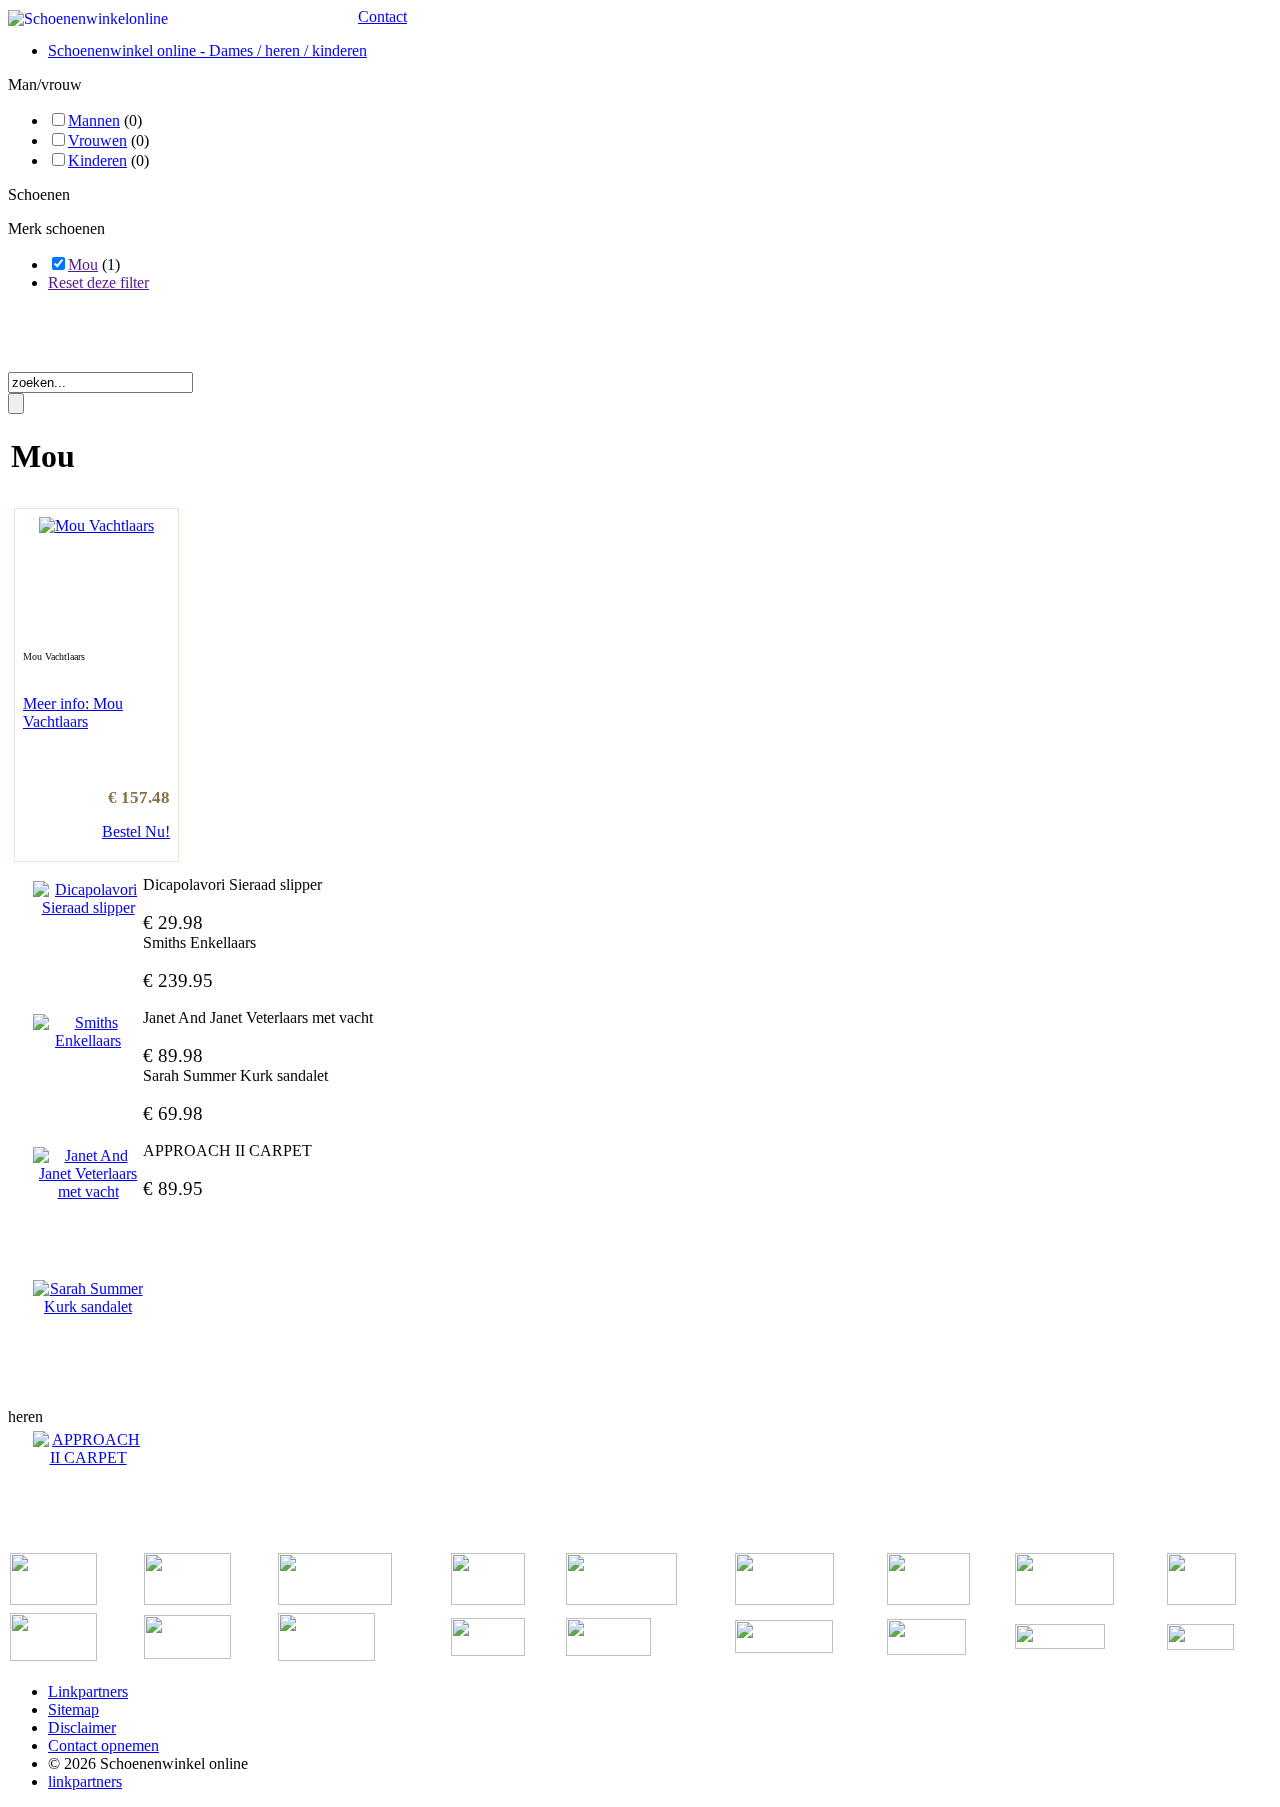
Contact (382, 16)
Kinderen (97, 160)
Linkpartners (88, 1691)
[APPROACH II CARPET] (88, 1449)
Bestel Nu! (136, 831)
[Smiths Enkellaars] (88, 1032)
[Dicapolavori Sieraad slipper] (88, 899)
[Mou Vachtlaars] (96, 525)
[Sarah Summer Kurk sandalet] (88, 1298)
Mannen (94, 120)
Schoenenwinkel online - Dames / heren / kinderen (207, 50)
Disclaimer (82, 1727)
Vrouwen (97, 140)
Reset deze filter (98, 282)
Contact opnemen (103, 1745)
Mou (83, 264)
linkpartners (85, 1781)
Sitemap (73, 1709)
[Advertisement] (242, 338)
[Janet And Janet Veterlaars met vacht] (88, 1174)
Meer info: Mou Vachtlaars (73, 712)
